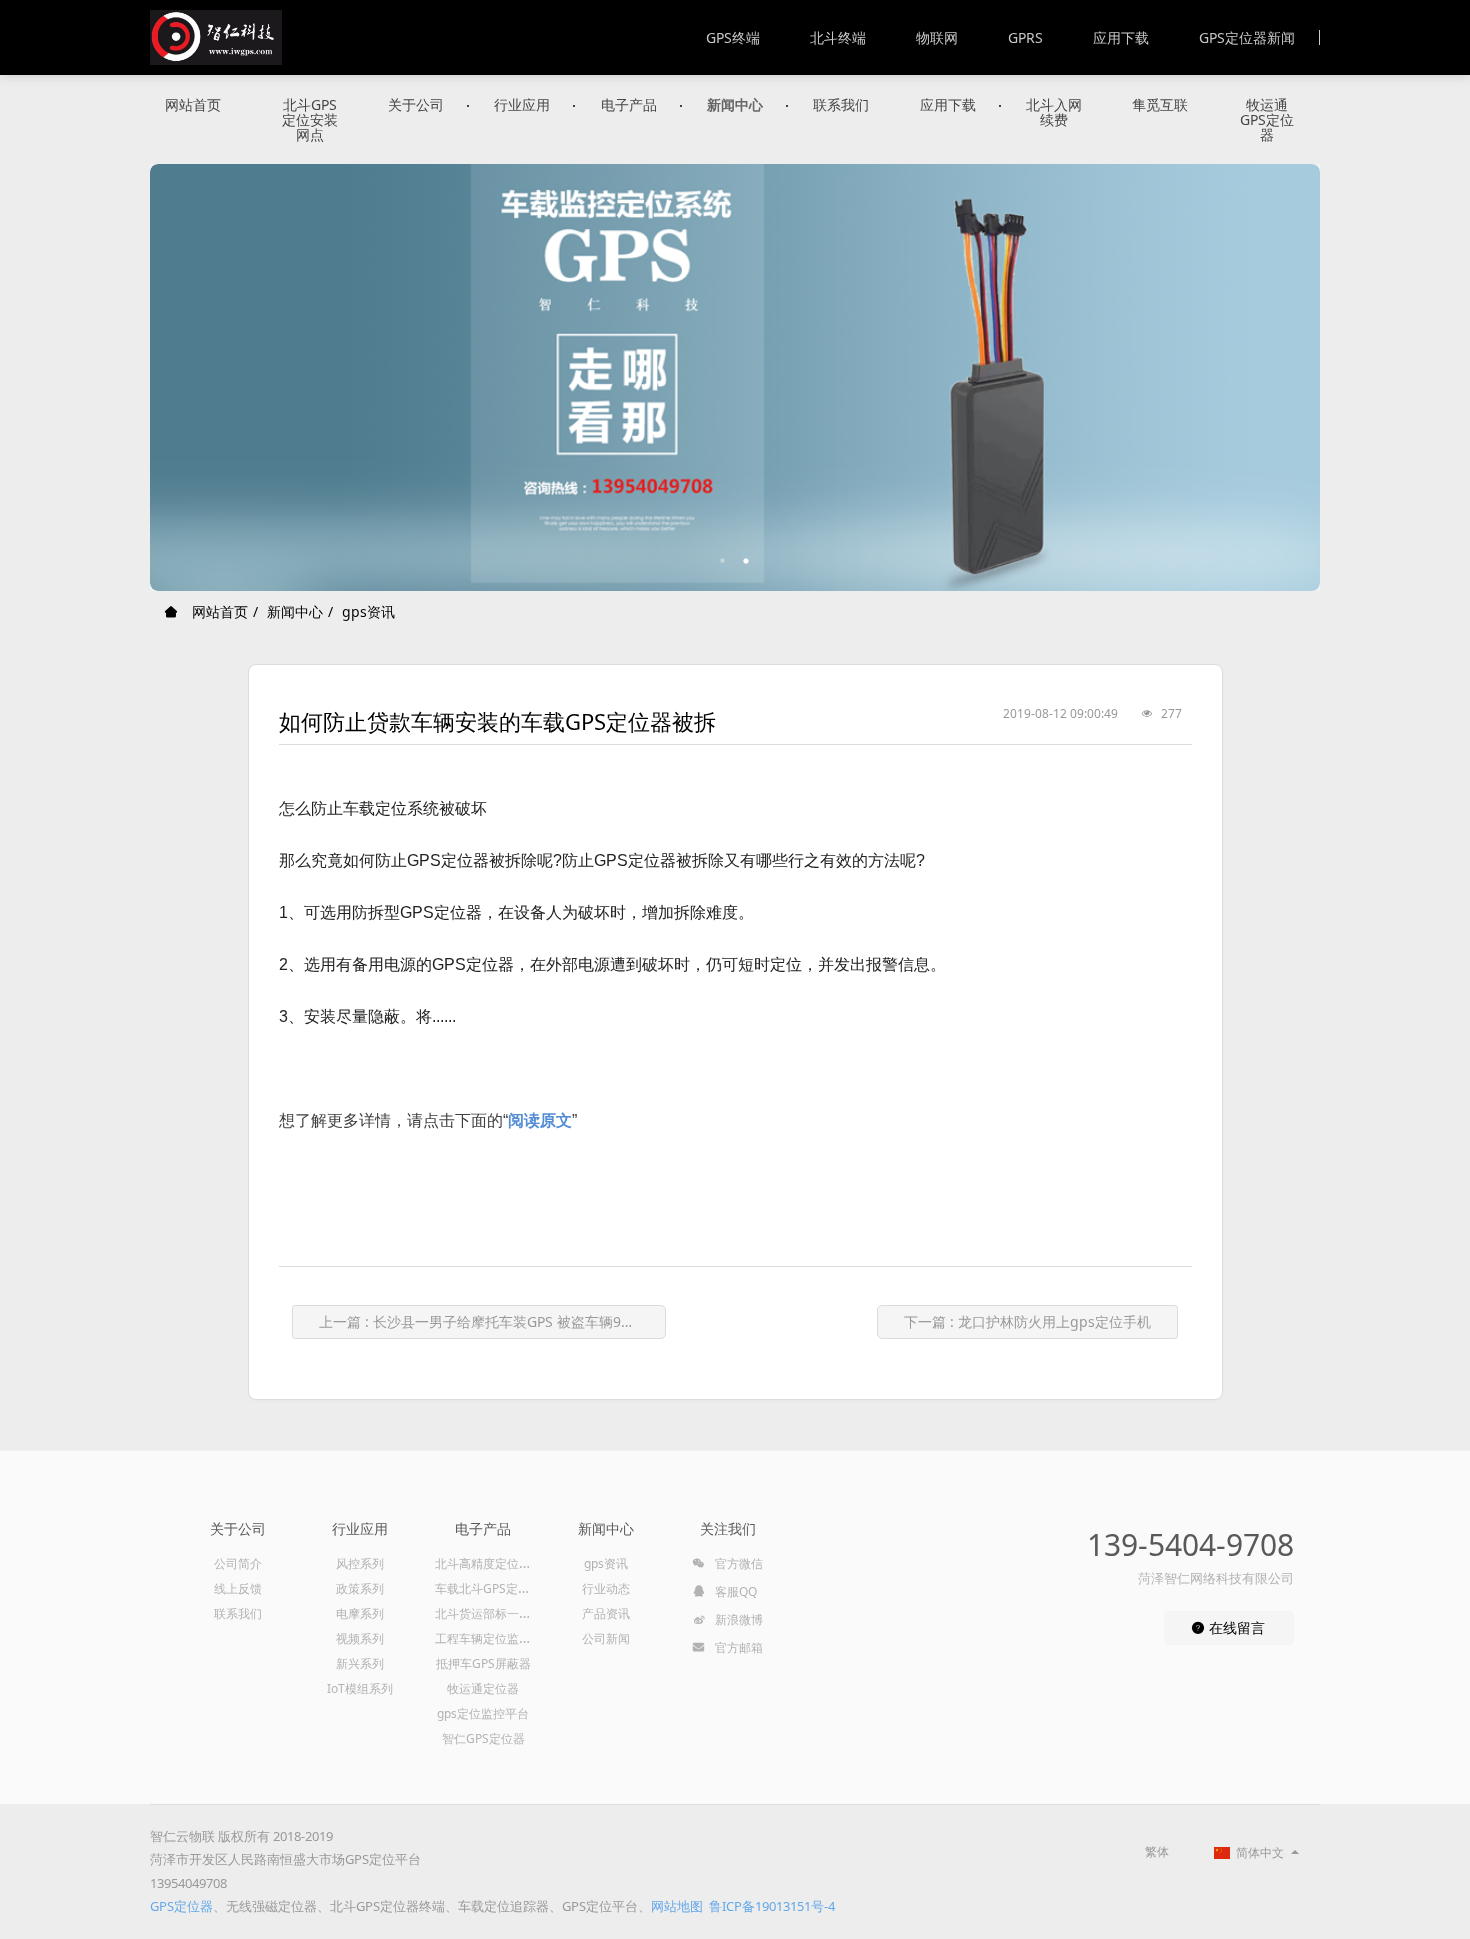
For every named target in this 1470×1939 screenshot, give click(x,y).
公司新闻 (606, 1638)
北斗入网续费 (1054, 112)
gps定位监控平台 (483, 1713)
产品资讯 (606, 1613)
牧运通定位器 (483, 1688)
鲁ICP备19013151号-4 (772, 1906)
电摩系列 (360, 1613)
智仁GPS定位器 (483, 1738)
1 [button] (723, 561)
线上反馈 (238, 1588)
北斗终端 (838, 37)
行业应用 (522, 104)
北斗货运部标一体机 (489, 1613)
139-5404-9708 (1190, 1544)
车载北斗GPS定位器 (488, 1588)
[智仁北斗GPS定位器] (216, 37)
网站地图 (677, 1906)
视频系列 (360, 1638)
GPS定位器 (181, 1906)
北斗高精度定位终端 (489, 1563)
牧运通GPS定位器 (1267, 119)
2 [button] (747, 561)
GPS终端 (733, 37)
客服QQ (734, 1591)
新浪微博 (737, 1619)
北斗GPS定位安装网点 (310, 119)
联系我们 (841, 104)
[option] (735, 377)
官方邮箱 (737, 1647)
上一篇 (492, 1321)
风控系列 (360, 1563)
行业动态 (606, 1588)
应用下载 (1121, 37)
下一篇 (1027, 1321)
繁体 (1157, 1851)
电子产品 (629, 104)
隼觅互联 (1160, 104)
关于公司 (416, 104)
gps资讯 (368, 611)
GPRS (1025, 37)
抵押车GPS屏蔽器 (483, 1663)
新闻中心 (735, 104)
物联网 (937, 37)
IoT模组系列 (360, 1688)
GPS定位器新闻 (1247, 37)
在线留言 (1235, 1627)
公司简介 (238, 1563)
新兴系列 (360, 1663)
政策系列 (360, 1588)
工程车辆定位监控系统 (495, 1638)
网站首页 (193, 104)
